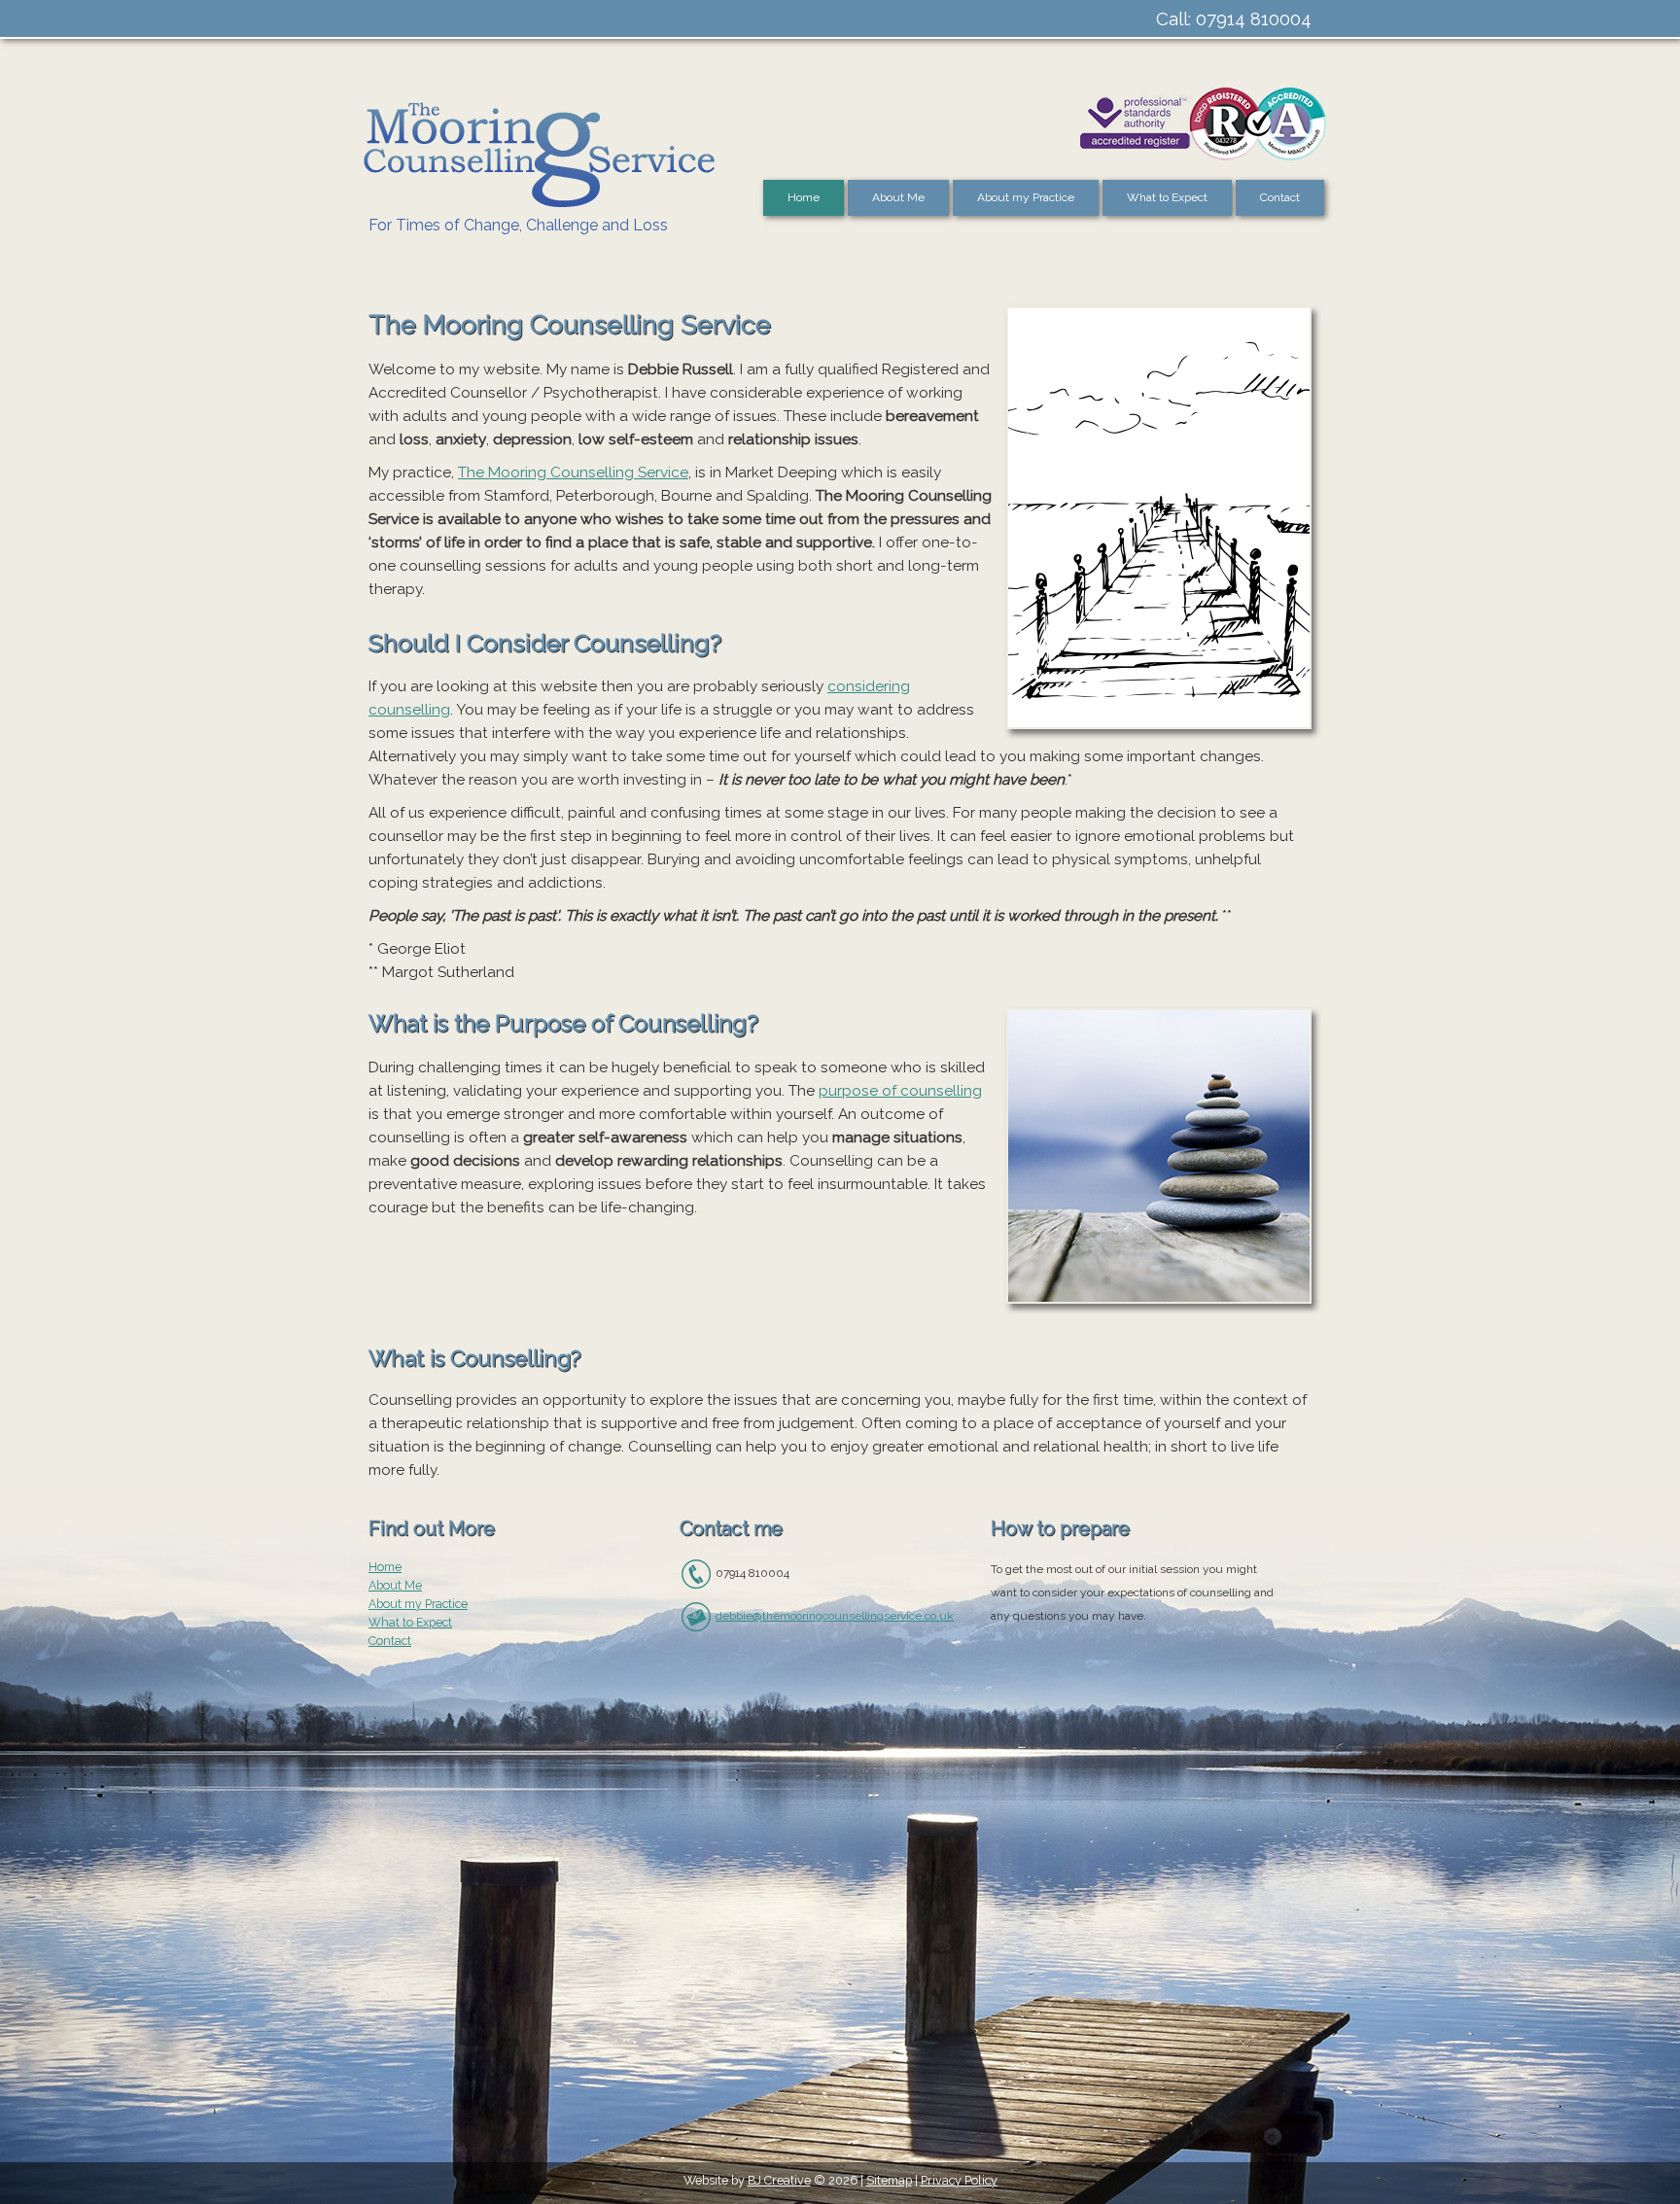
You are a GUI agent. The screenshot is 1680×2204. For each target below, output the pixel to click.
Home (804, 197)
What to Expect (1167, 197)
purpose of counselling (900, 1091)
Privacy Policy (959, 2180)
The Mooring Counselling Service (573, 472)
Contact (1280, 197)
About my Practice (1026, 197)
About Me (898, 197)
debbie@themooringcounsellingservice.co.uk (835, 1616)
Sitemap (889, 2180)
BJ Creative (779, 2180)
